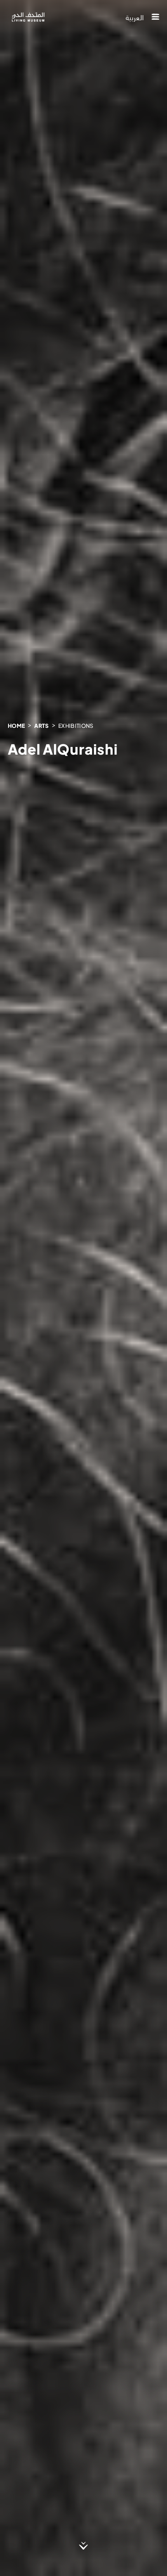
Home (16, 726)
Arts (41, 726)
